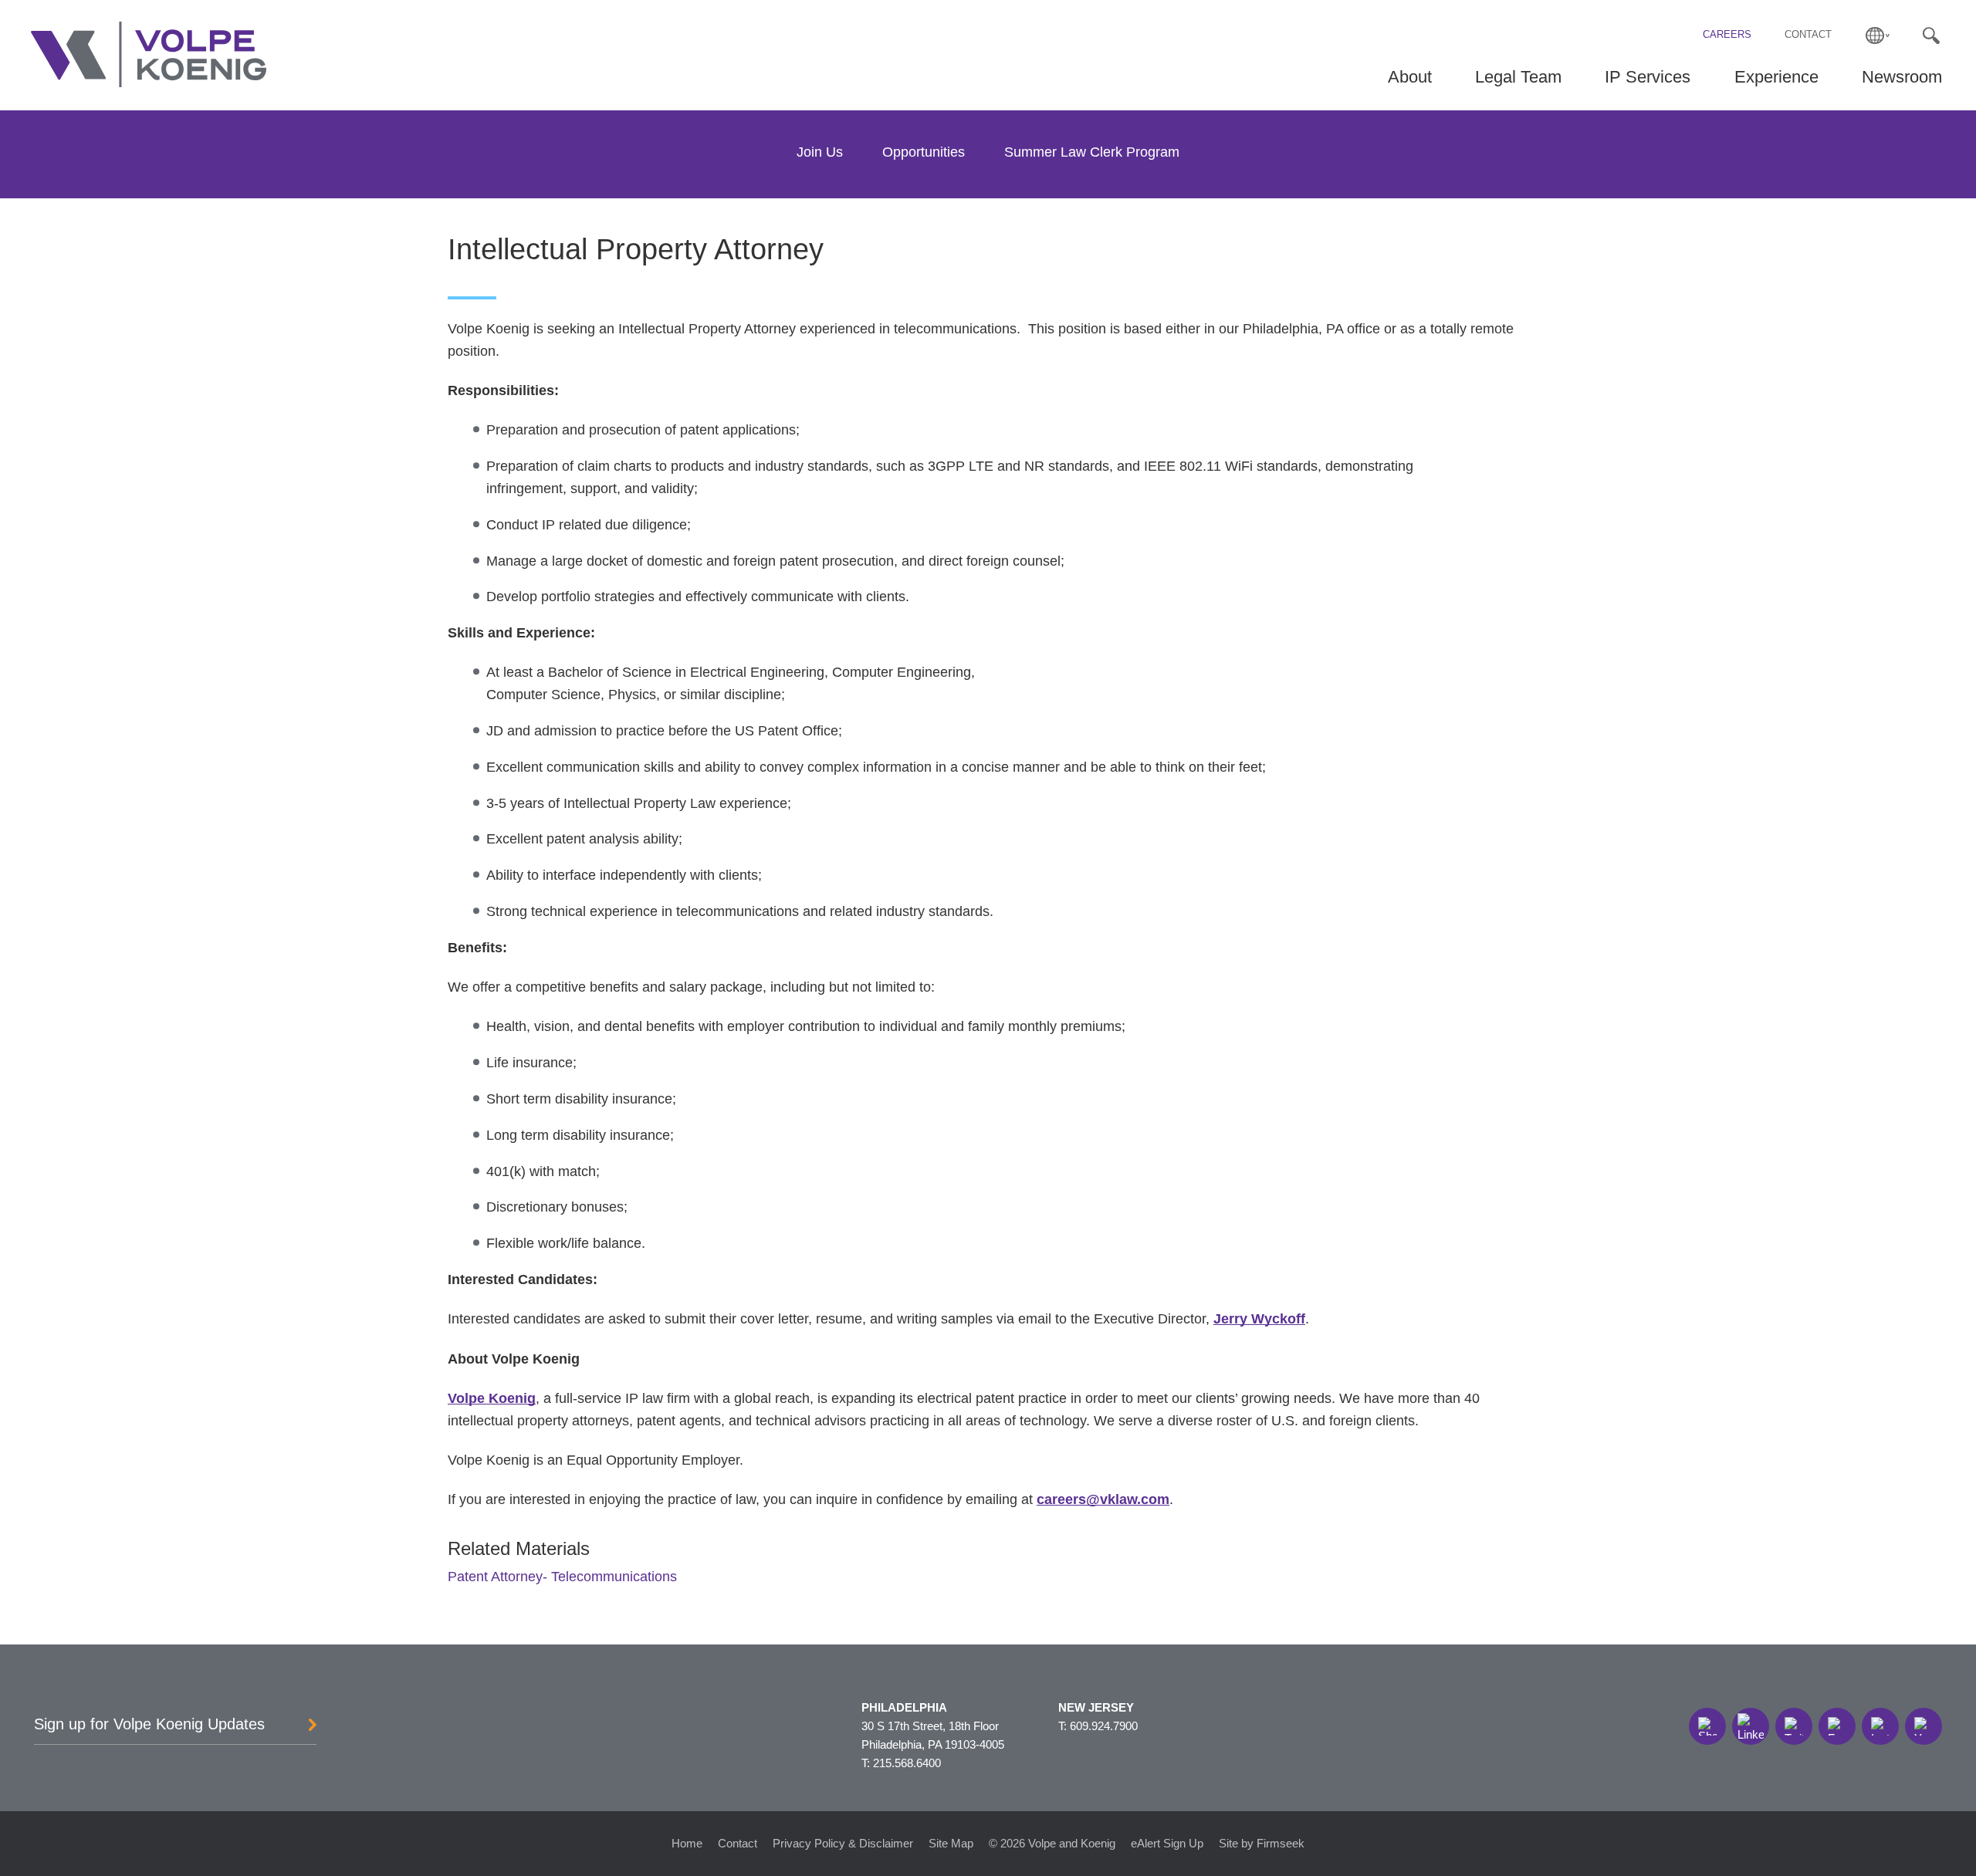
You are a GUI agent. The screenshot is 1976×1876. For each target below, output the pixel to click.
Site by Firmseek (1262, 1843)
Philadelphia (904, 1707)
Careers (1727, 35)
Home (687, 1843)
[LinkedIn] (1751, 1726)
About (1410, 77)
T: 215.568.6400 (901, 1763)
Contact (1808, 35)
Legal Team (1518, 77)
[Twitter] (1794, 1726)
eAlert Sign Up (1167, 1843)
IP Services (1648, 77)
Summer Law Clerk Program (1092, 152)
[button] (1707, 1726)
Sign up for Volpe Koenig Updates (149, 1724)
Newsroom (1902, 77)
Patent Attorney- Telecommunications (562, 1577)
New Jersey (1096, 1707)
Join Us (820, 152)
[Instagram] (1880, 1726)
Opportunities (924, 152)
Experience (1776, 77)
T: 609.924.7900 (1098, 1726)
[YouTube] (1924, 1726)
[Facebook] (1837, 1726)
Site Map (951, 1843)
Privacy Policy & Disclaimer (843, 1843)
